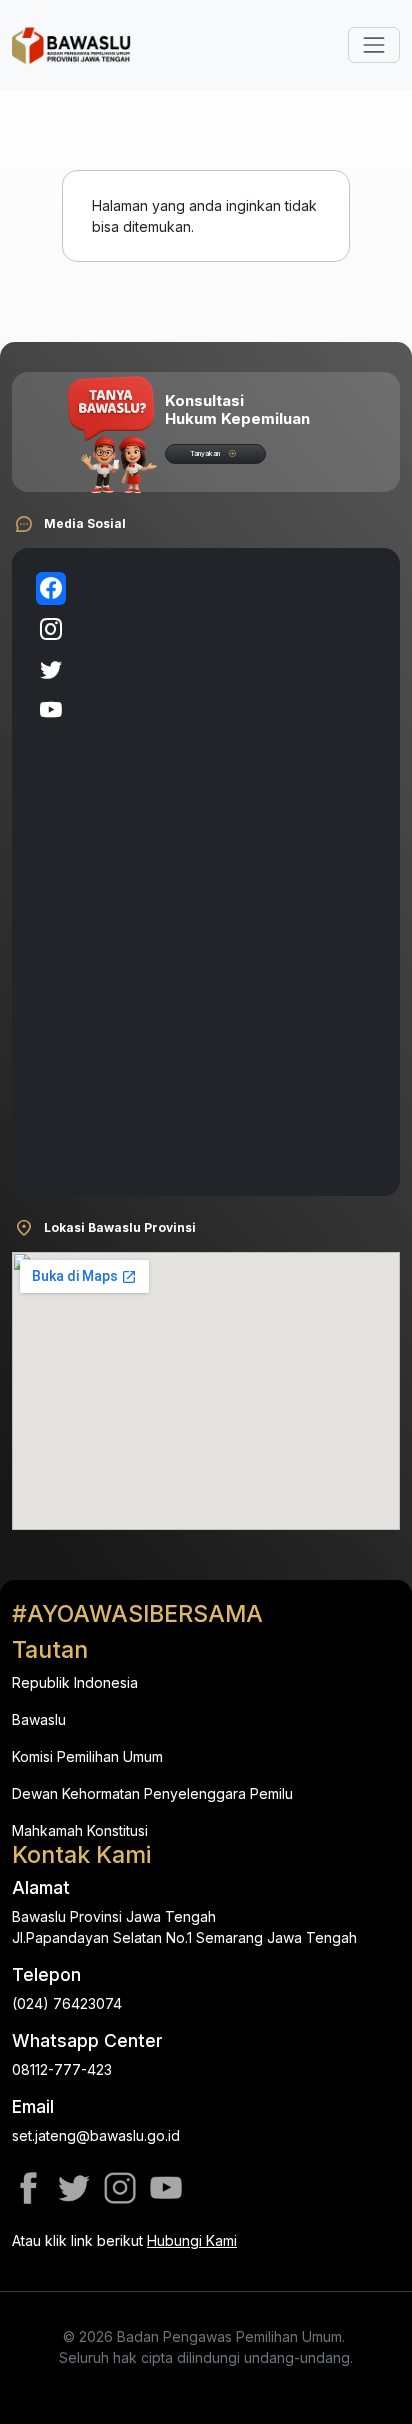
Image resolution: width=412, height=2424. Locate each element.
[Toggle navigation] (374, 45)
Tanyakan (205, 453)
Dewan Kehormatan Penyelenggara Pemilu (152, 1793)
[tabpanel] (229, 872)
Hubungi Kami (192, 2240)
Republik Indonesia (75, 1682)
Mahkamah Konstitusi (80, 1830)
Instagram (120, 2188)
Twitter (74, 2188)
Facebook (28, 2188)
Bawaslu (39, 1719)
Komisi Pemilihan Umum (87, 1756)
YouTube (166, 2188)
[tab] (51, 588)
